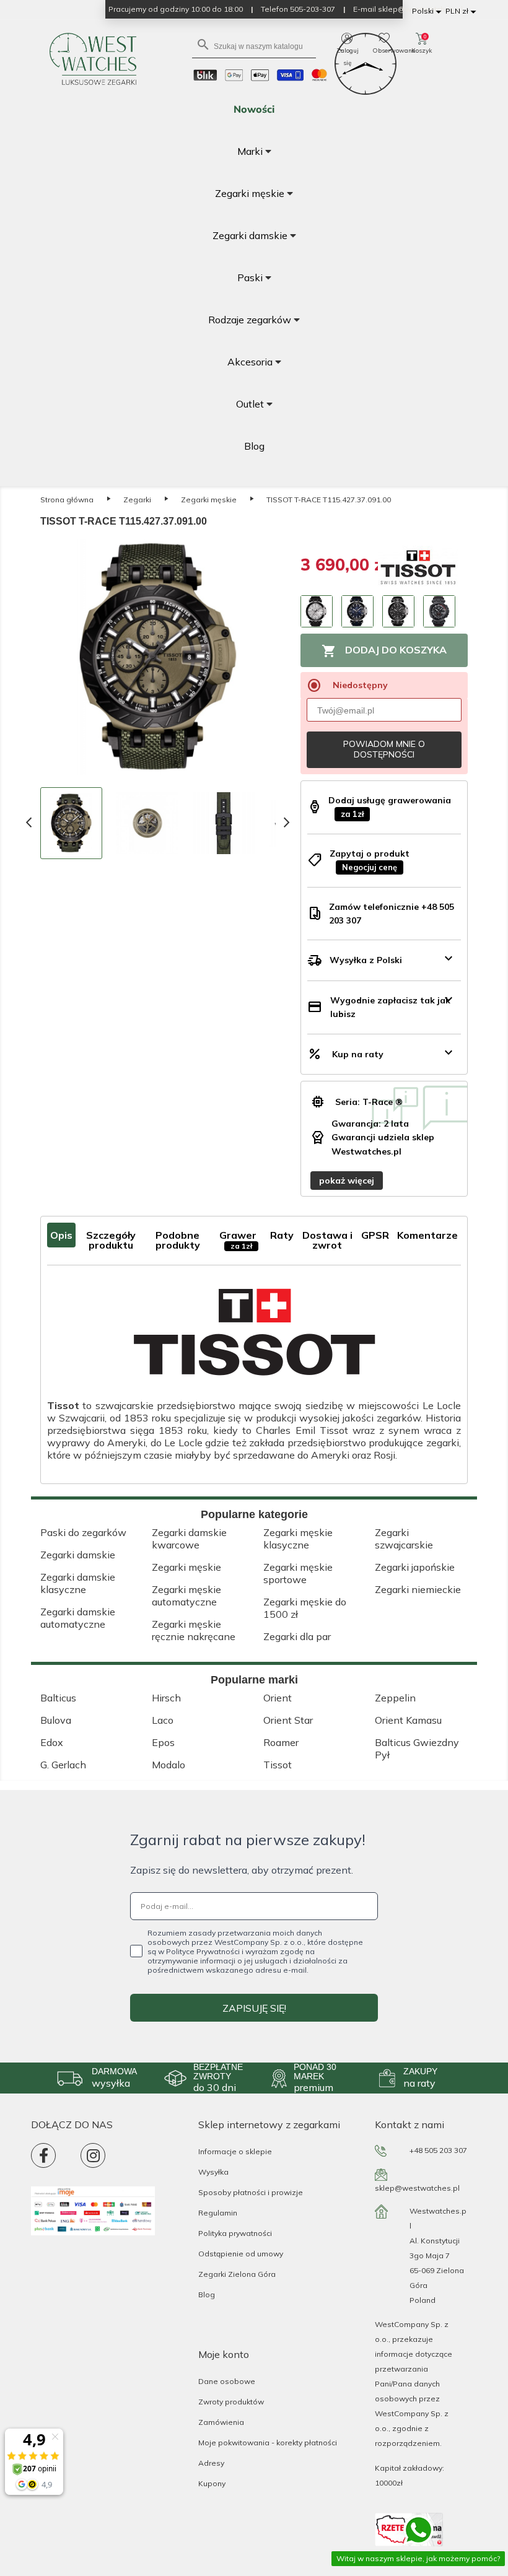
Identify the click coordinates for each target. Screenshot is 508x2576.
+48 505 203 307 (438, 2150)
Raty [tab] (282, 1235)
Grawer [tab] (238, 1240)
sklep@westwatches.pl (417, 2188)
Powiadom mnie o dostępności (384, 749)
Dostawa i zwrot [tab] (327, 1240)
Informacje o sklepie (235, 2151)
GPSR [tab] (375, 1235)
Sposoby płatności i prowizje (251, 2192)
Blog (207, 2294)
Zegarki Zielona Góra (237, 2274)
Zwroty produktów (231, 2402)
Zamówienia (221, 2422)
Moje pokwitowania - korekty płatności (268, 2443)
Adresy (211, 2463)
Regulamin (218, 2213)
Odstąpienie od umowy (241, 2254)
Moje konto (224, 2354)
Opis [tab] (61, 1235)
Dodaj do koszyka (384, 651)
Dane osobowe (227, 2381)
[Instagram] (93, 2155)
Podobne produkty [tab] (178, 1240)
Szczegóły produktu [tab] (111, 1240)
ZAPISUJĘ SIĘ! (254, 2008)
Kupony (212, 2483)
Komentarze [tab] (427, 1235)
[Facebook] (43, 2155)
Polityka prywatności (235, 2233)
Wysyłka (213, 2172)
